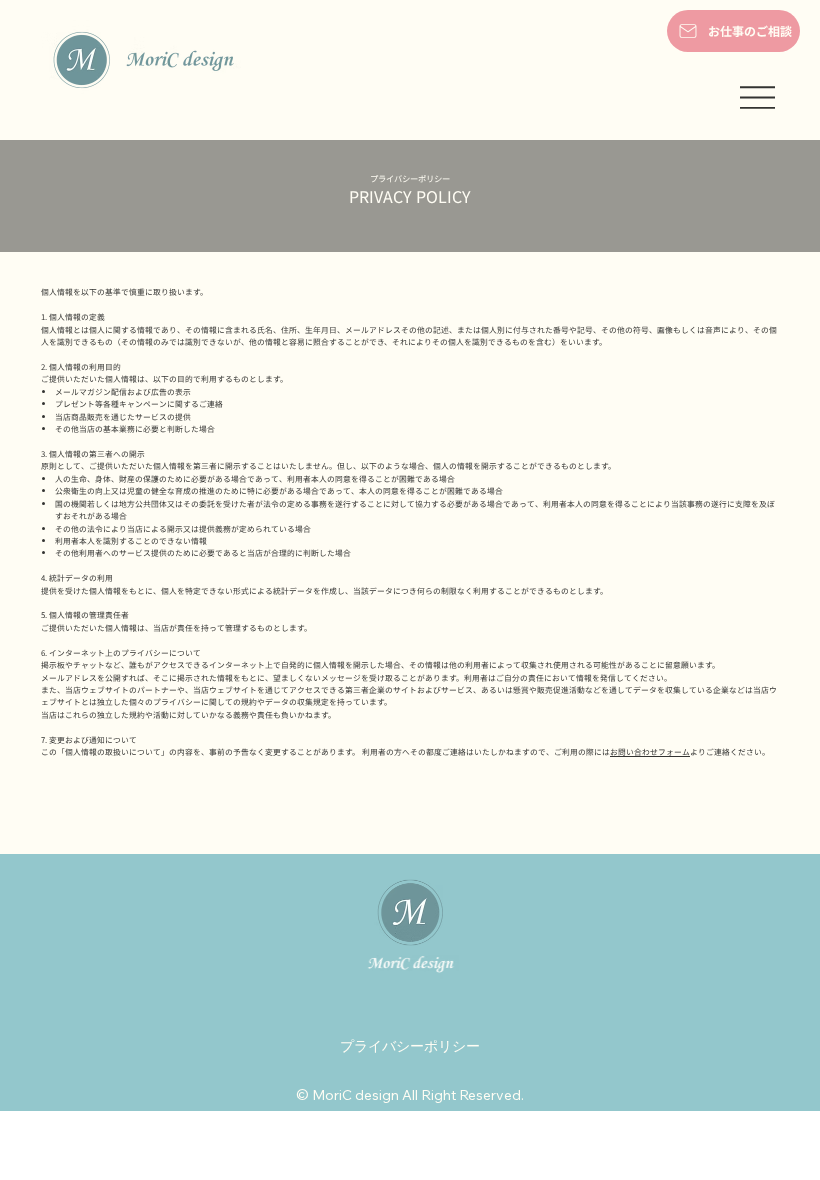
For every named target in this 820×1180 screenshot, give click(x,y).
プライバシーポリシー (410, 1045)
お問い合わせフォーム (650, 751)
